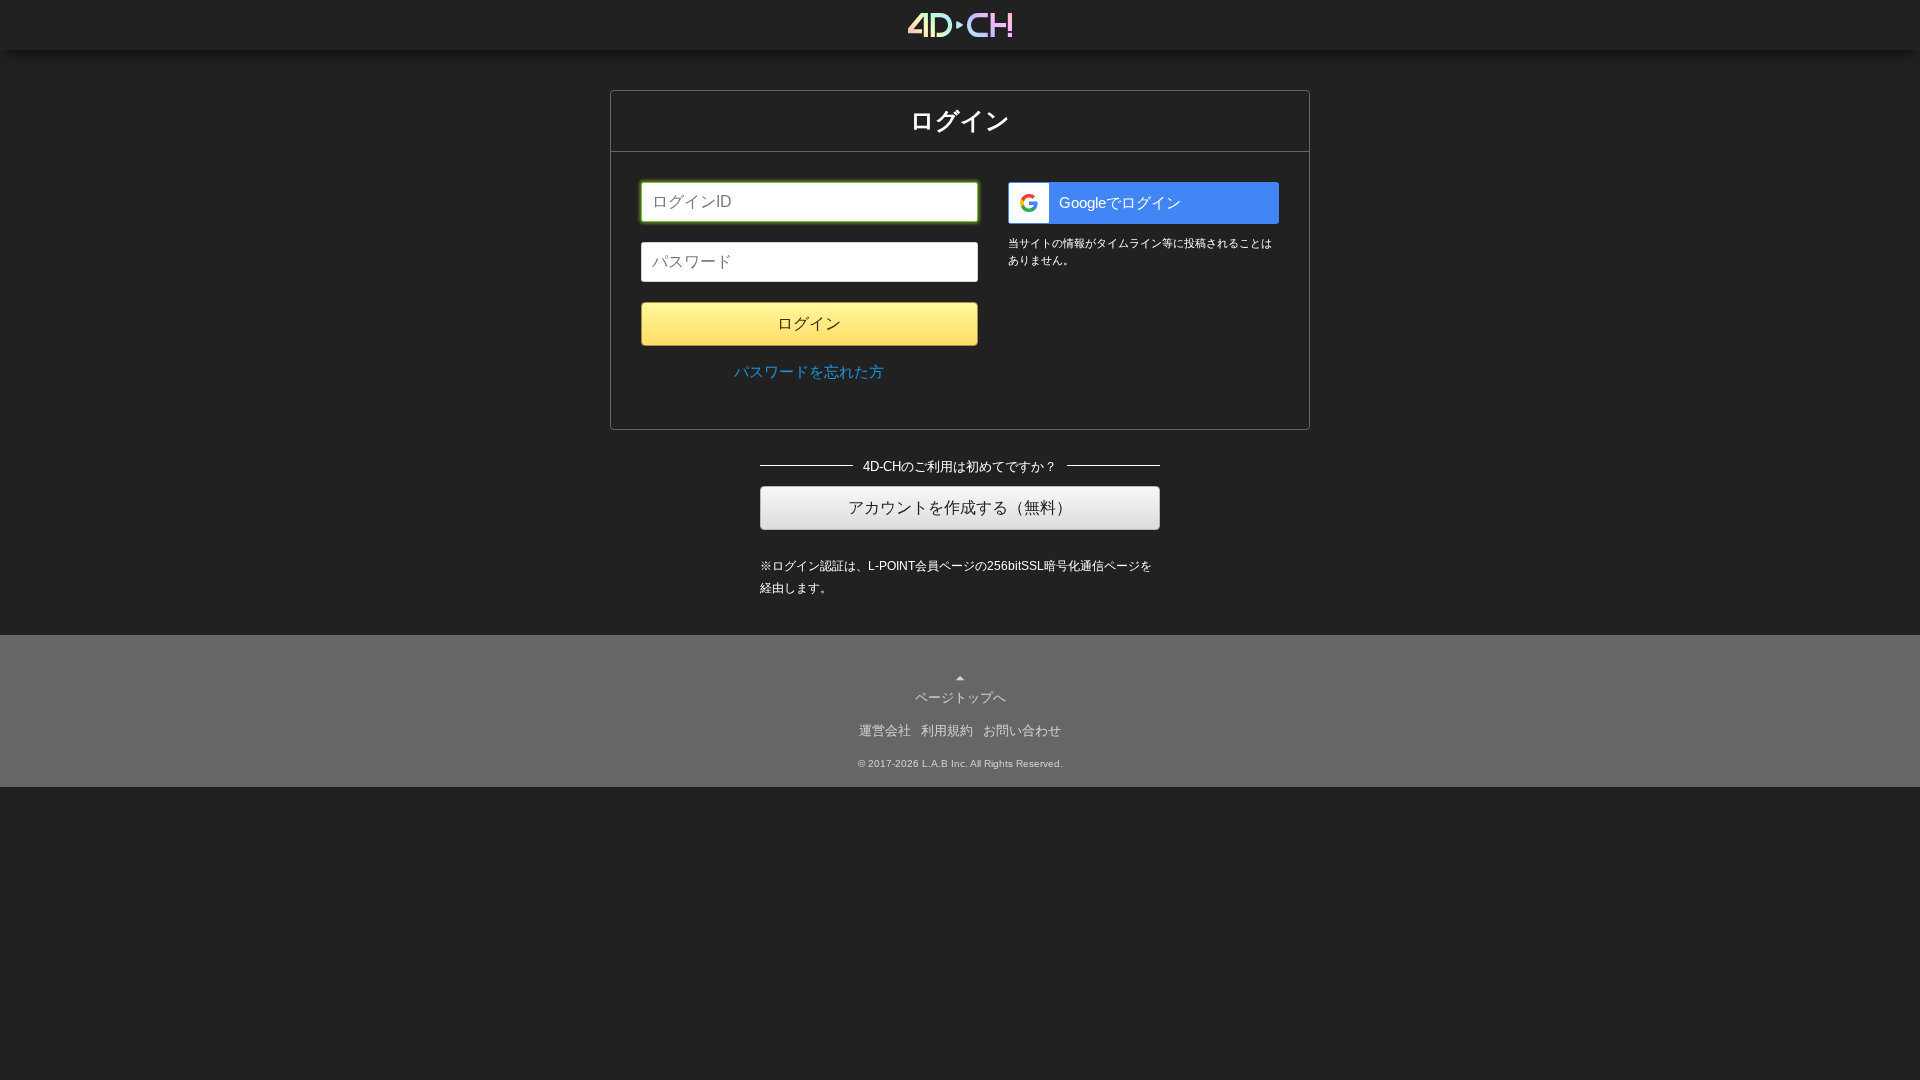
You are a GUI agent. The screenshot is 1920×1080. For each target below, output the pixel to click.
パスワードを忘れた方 (809, 371)
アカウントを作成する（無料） (960, 507)
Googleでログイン (1120, 202)
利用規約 (947, 730)
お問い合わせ (1022, 730)
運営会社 (885, 730)
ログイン (809, 323)
